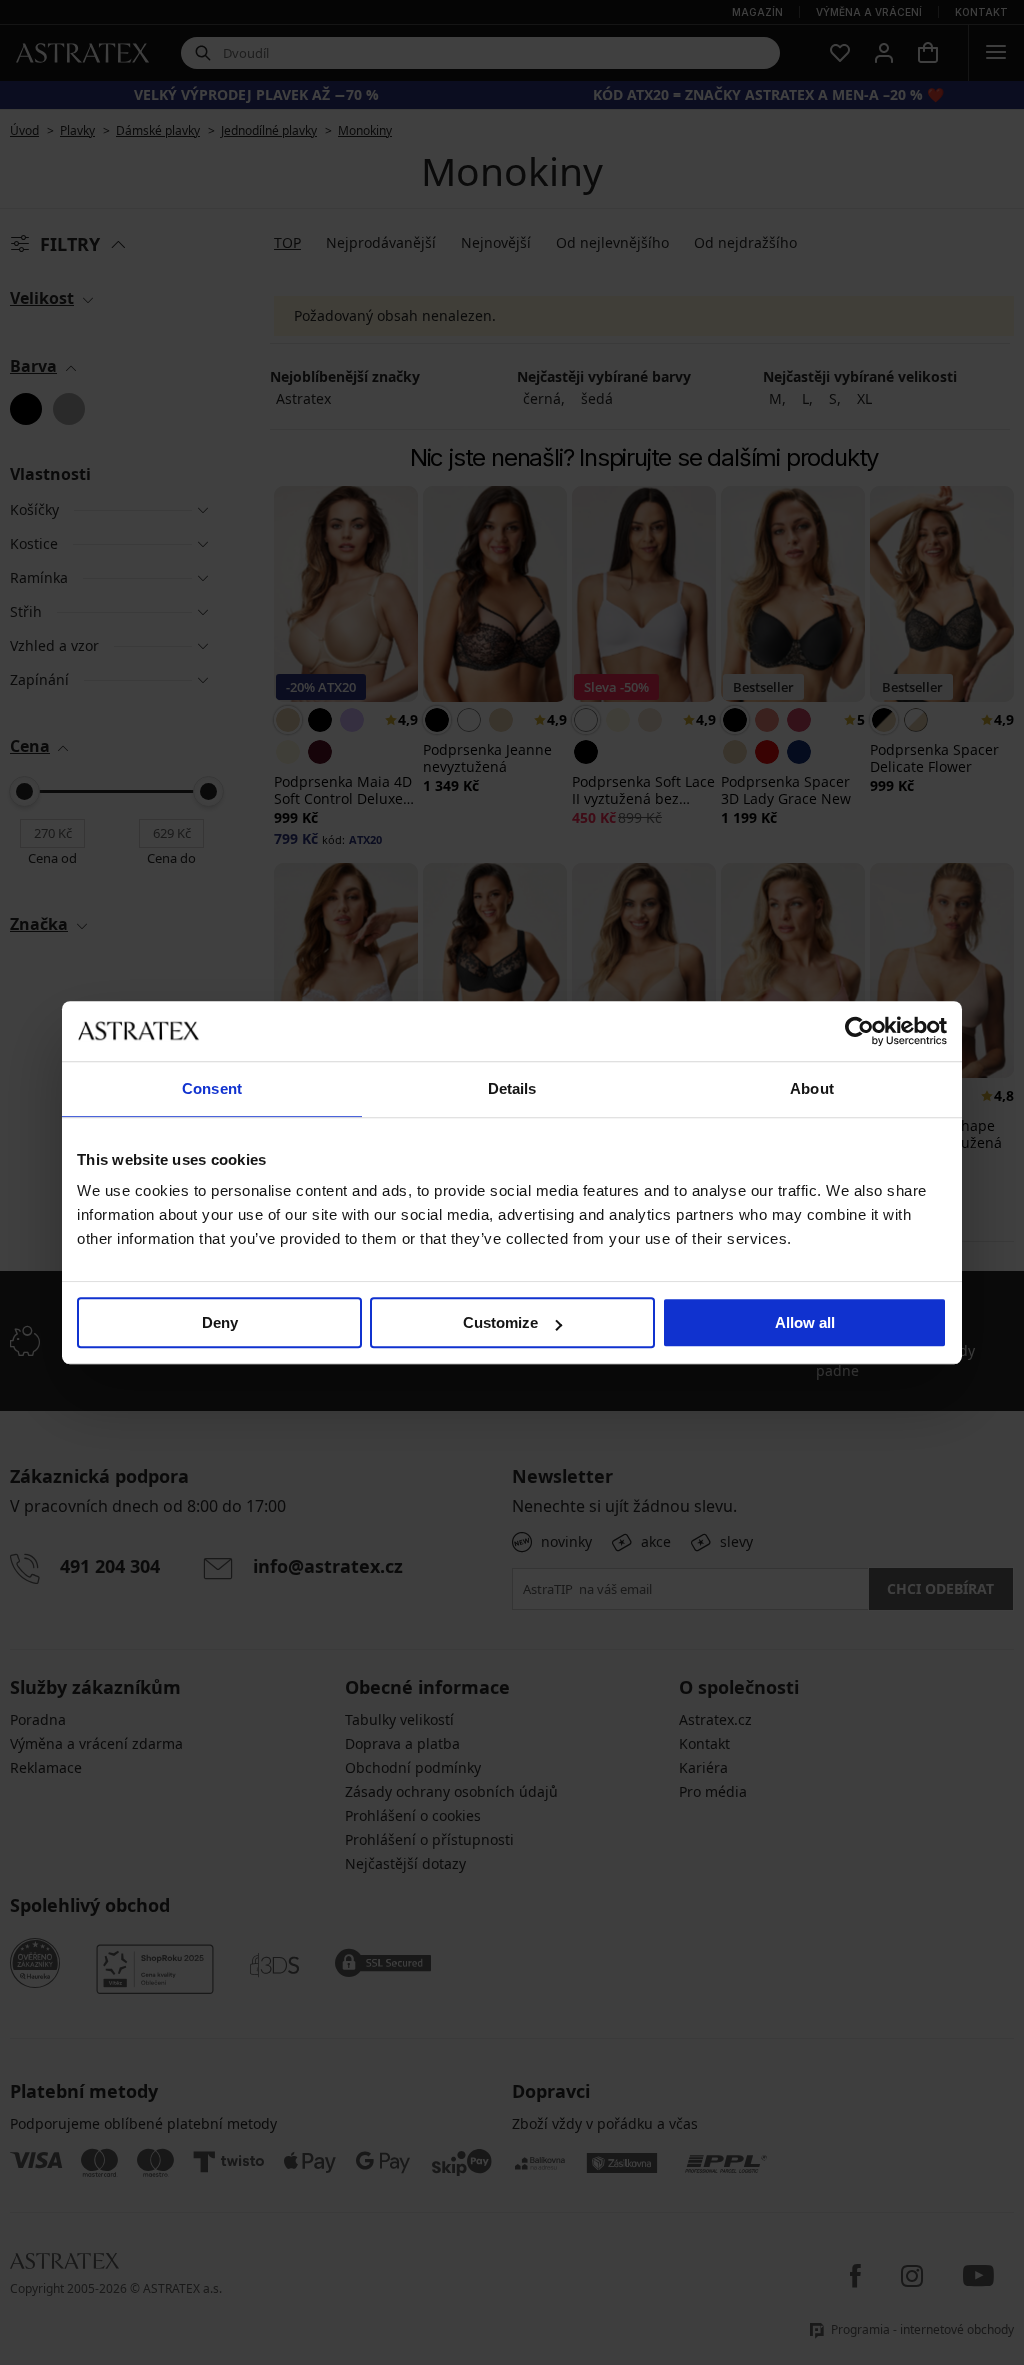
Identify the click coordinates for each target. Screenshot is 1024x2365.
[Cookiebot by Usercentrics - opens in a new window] (859, 1031)
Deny (220, 1322)
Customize (500, 1322)
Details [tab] (512, 1088)
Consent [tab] (212, 1088)
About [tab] (812, 1088)
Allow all (805, 1322)
